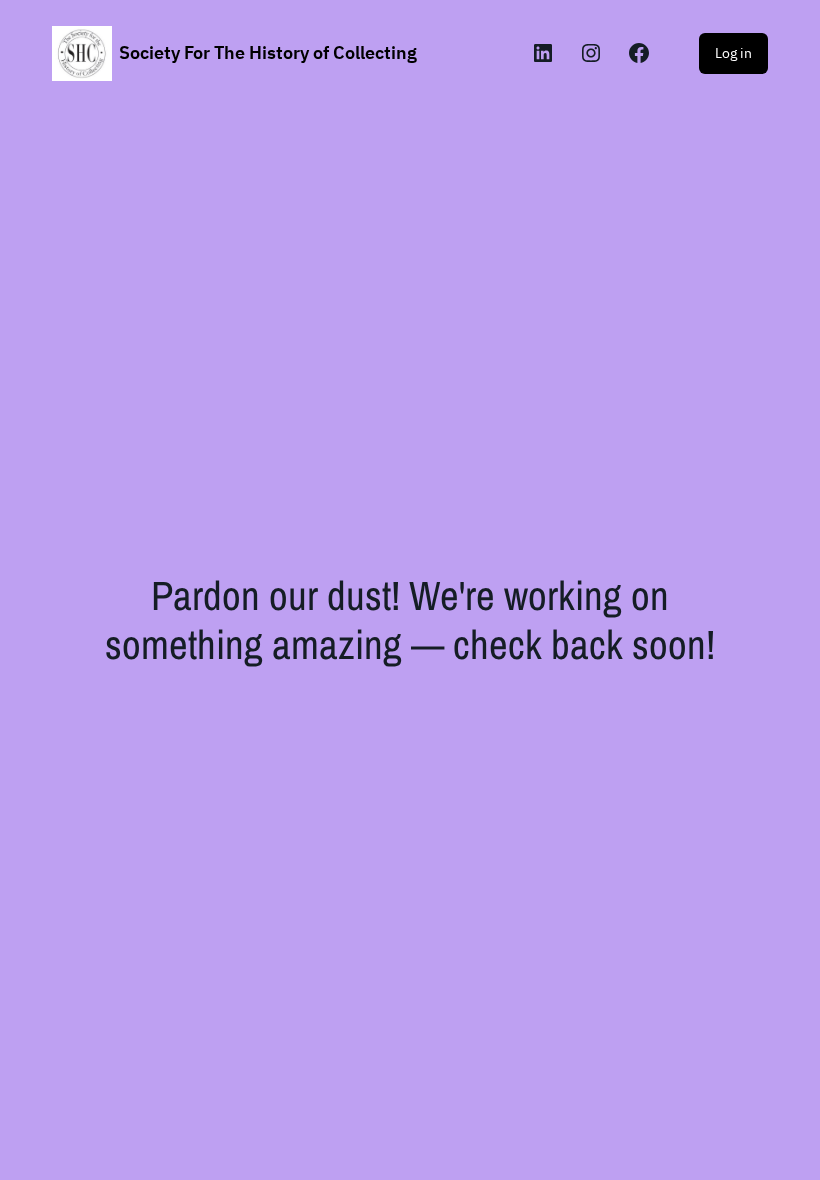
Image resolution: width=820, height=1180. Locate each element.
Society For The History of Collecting (268, 52)
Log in (733, 53)
